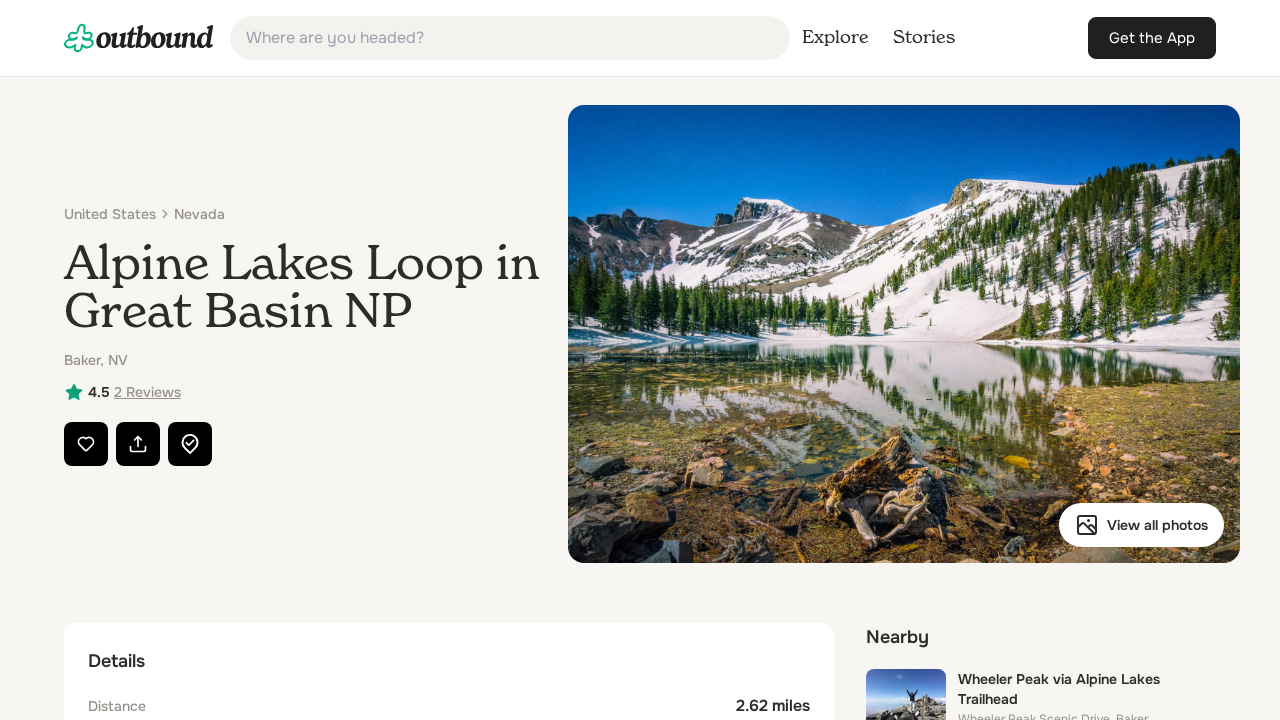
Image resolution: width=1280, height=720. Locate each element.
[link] (139, 38)
